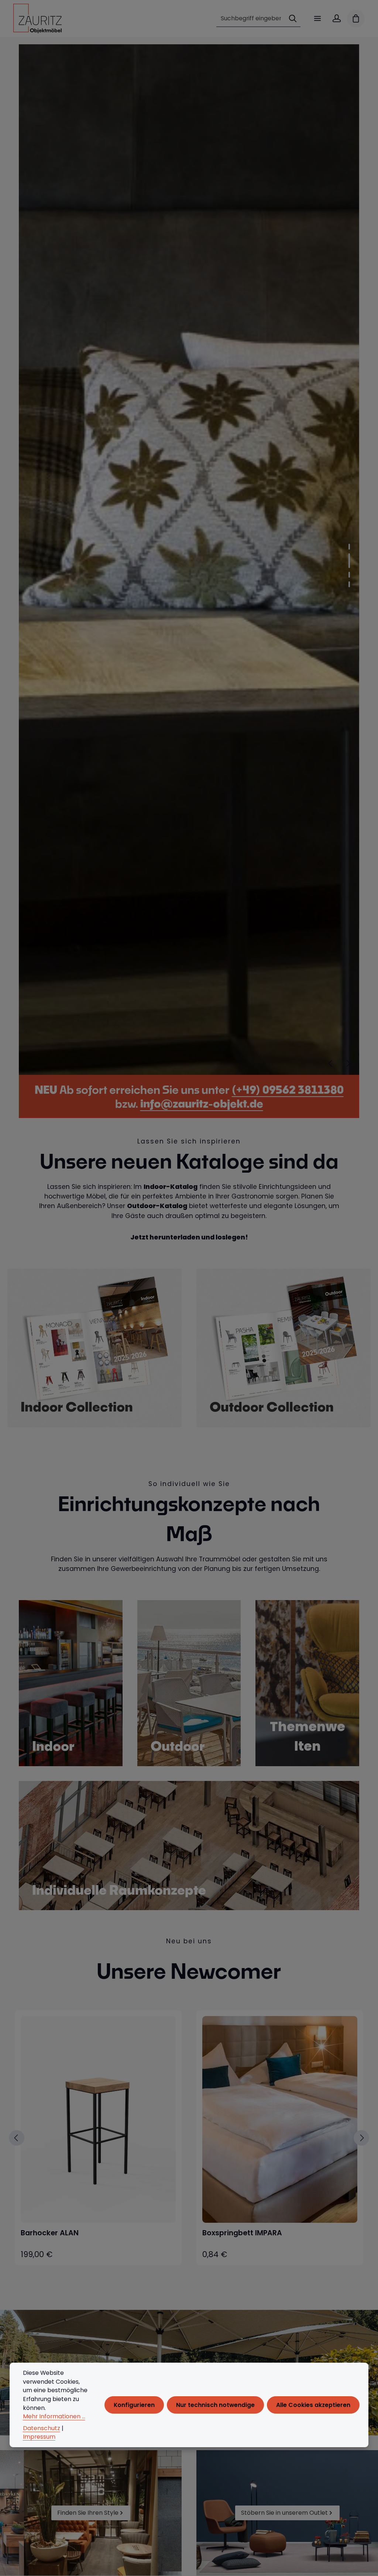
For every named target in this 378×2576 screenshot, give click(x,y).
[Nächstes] (348, 1063)
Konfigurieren (134, 2405)
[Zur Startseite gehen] (37, 18)
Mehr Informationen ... (54, 2416)
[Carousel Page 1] (349, 547)
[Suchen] (293, 19)
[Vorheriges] (331, 1063)
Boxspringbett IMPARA (242, 2233)
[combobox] (251, 19)
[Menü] (317, 18)
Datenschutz (42, 2428)
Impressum (39, 2437)
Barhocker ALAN (50, 2233)
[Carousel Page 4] (349, 584)
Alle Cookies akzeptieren (313, 2405)
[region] (189, 560)
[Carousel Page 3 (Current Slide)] (349, 570)
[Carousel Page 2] (349, 556)
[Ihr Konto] (337, 18)
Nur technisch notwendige (215, 2405)
